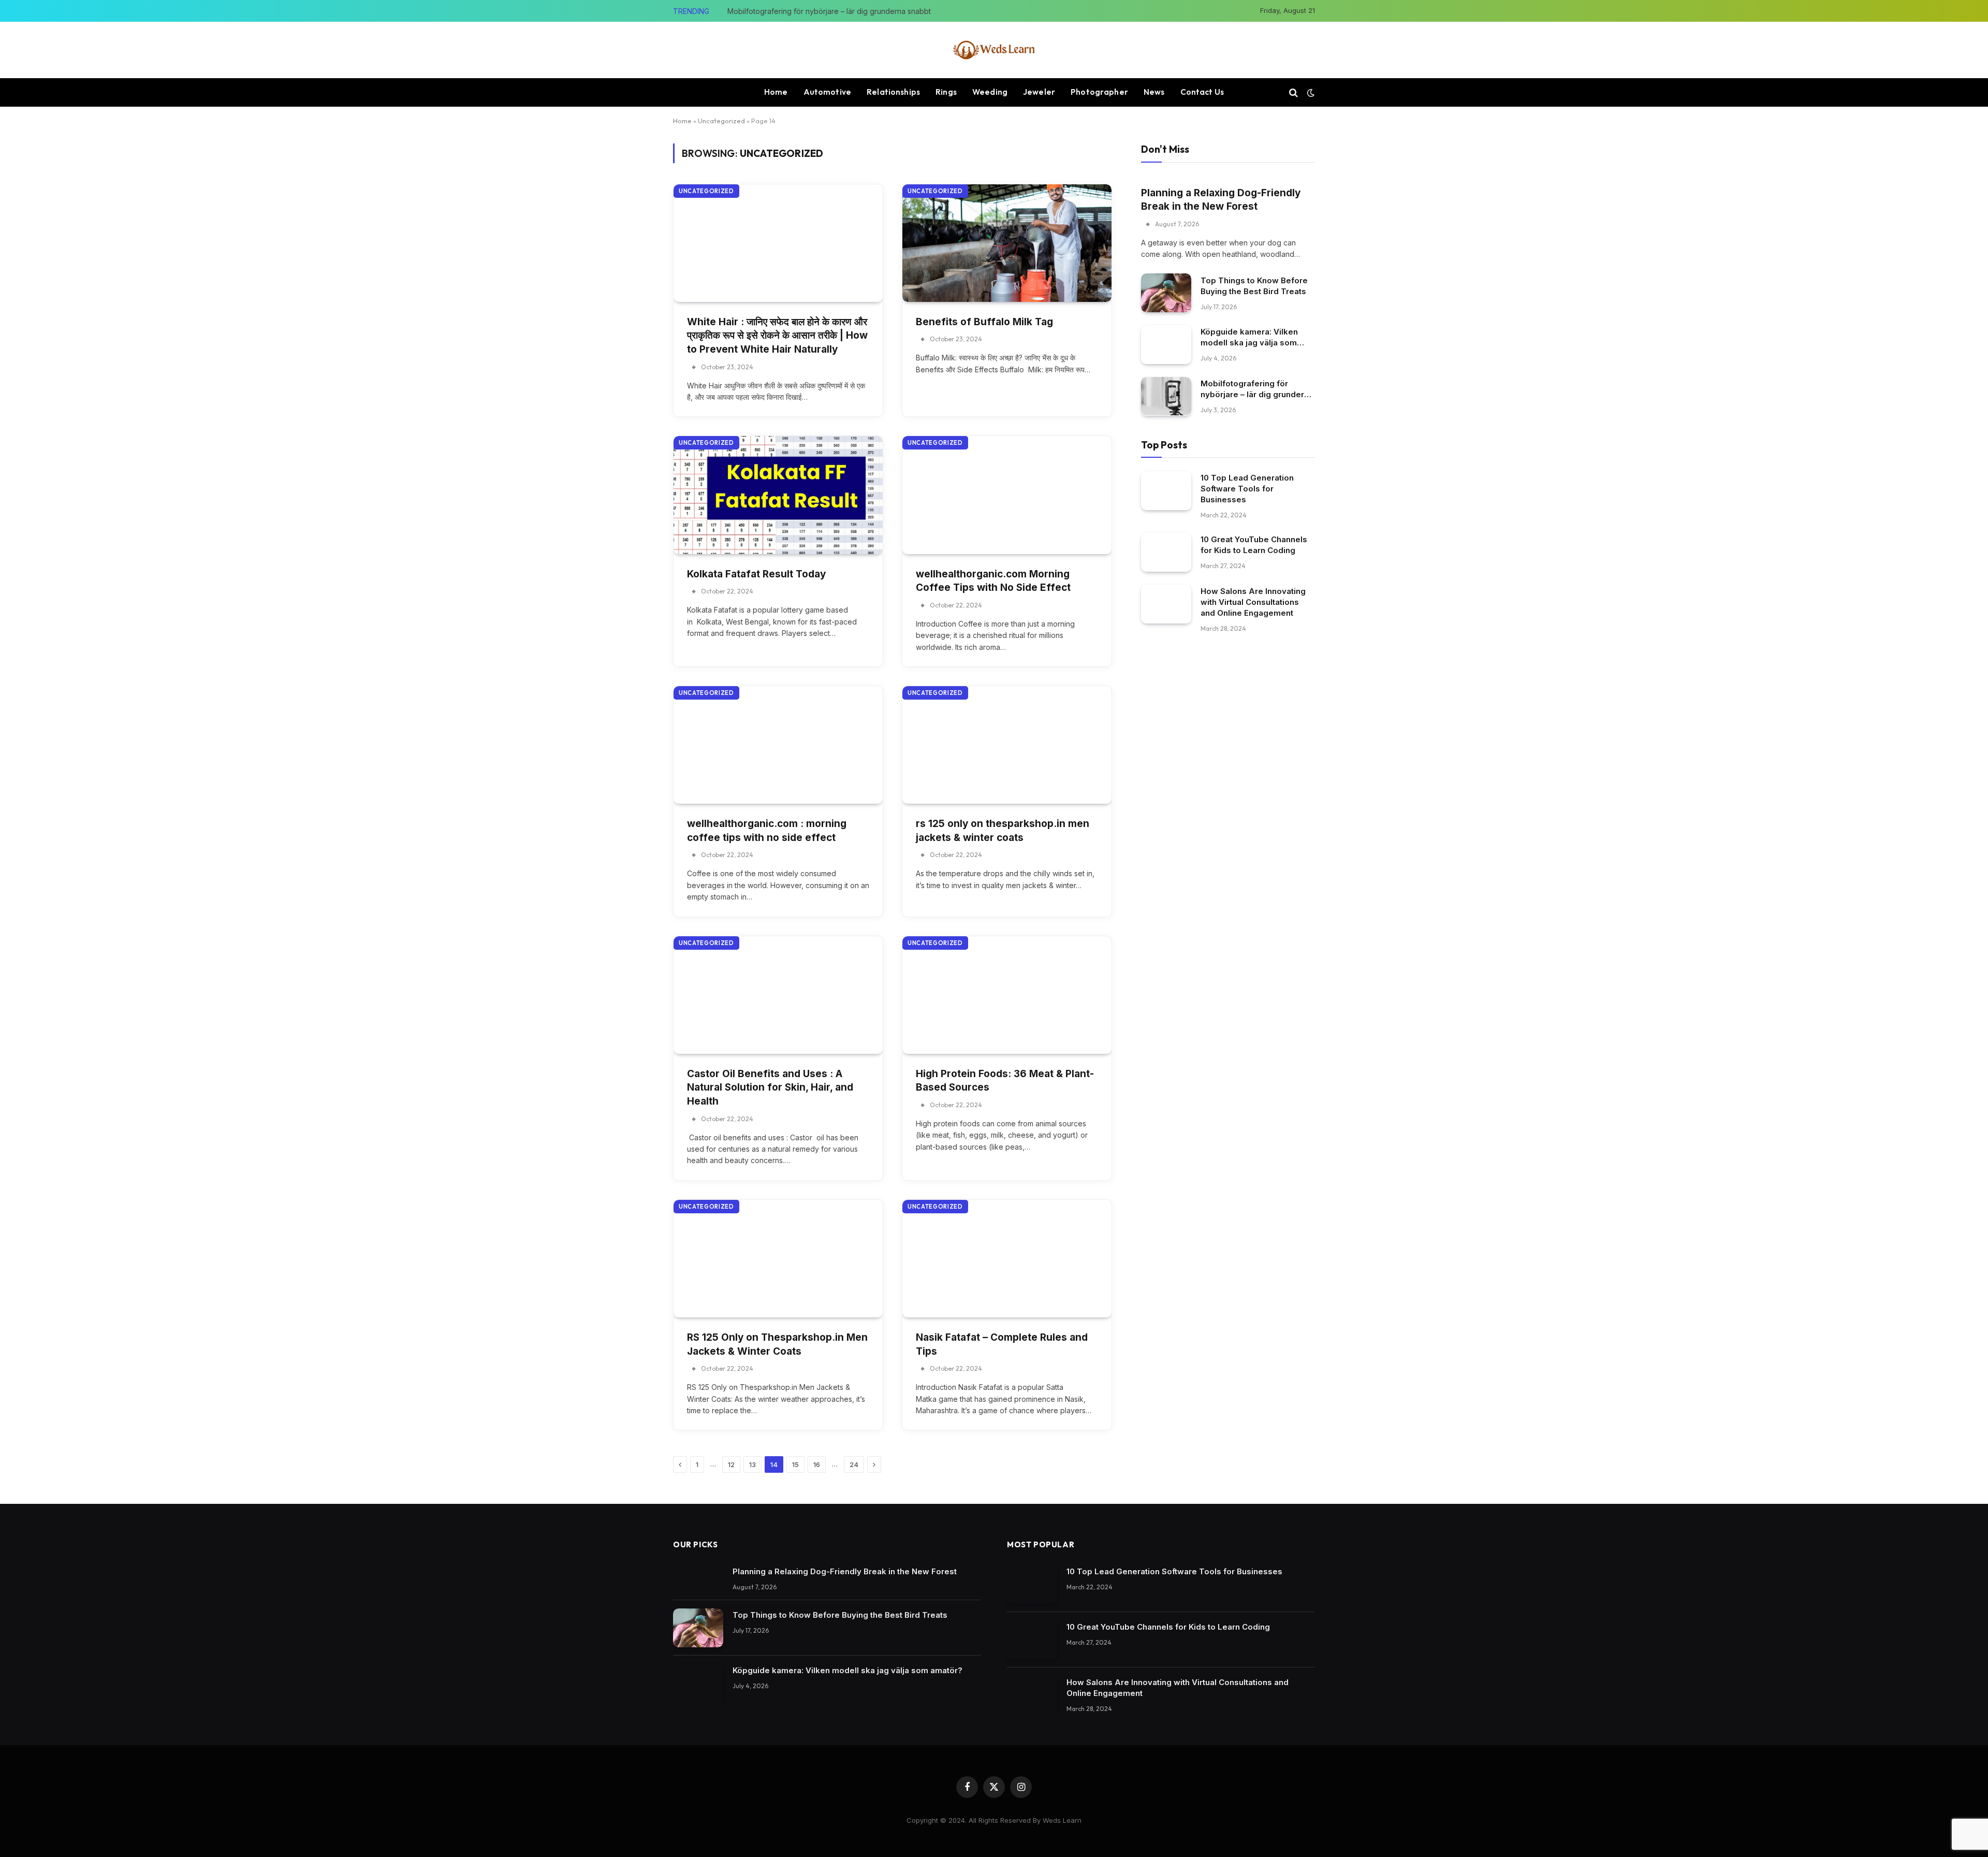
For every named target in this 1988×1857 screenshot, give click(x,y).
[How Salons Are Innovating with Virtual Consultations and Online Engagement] (1166, 604)
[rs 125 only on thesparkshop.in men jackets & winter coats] (1007, 745)
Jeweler (1039, 92)
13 (752, 1464)
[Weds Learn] (994, 50)
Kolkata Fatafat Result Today (756, 574)
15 (795, 1464)
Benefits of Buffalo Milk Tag (984, 322)
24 (854, 1464)
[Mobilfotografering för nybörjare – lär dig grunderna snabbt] (1166, 396)
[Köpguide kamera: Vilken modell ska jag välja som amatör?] (1166, 345)
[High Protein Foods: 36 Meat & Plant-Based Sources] (1007, 995)
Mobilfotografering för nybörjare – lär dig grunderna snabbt (829, 11)
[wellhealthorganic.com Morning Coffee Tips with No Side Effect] (1007, 495)
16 (817, 1464)
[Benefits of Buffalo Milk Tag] (1007, 243)
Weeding (990, 92)
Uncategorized (721, 121)
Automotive (828, 92)
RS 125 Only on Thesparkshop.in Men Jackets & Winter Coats (777, 1344)
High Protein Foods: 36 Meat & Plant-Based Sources (1005, 1081)
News (1154, 92)
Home (776, 92)
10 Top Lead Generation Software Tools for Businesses (1247, 489)
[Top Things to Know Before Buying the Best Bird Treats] (1166, 293)
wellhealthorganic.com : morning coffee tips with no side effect (767, 831)
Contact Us (1202, 92)
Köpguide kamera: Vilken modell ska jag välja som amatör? (1249, 337)
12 (731, 1464)
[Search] (1293, 92)
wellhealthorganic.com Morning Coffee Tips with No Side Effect (993, 581)
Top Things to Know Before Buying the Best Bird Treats (1254, 285)
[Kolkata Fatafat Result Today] (778, 495)
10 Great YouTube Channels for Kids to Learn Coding (1254, 545)
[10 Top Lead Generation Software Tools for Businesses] (1166, 491)
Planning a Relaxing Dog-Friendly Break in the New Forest (1221, 199)
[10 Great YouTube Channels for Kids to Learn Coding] (1166, 552)
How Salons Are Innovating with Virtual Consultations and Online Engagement (1253, 602)
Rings (946, 92)
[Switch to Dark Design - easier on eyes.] (1310, 93)
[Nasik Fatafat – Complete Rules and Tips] (1007, 1259)
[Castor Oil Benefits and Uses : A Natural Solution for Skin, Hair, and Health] (778, 995)
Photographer (1099, 92)
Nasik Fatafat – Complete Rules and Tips (1002, 1344)
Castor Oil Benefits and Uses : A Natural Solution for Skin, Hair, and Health (770, 1087)
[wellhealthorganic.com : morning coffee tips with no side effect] (778, 745)
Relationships (893, 92)
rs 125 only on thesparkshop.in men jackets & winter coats (1003, 831)
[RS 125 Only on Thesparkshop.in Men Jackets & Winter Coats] (778, 1259)
